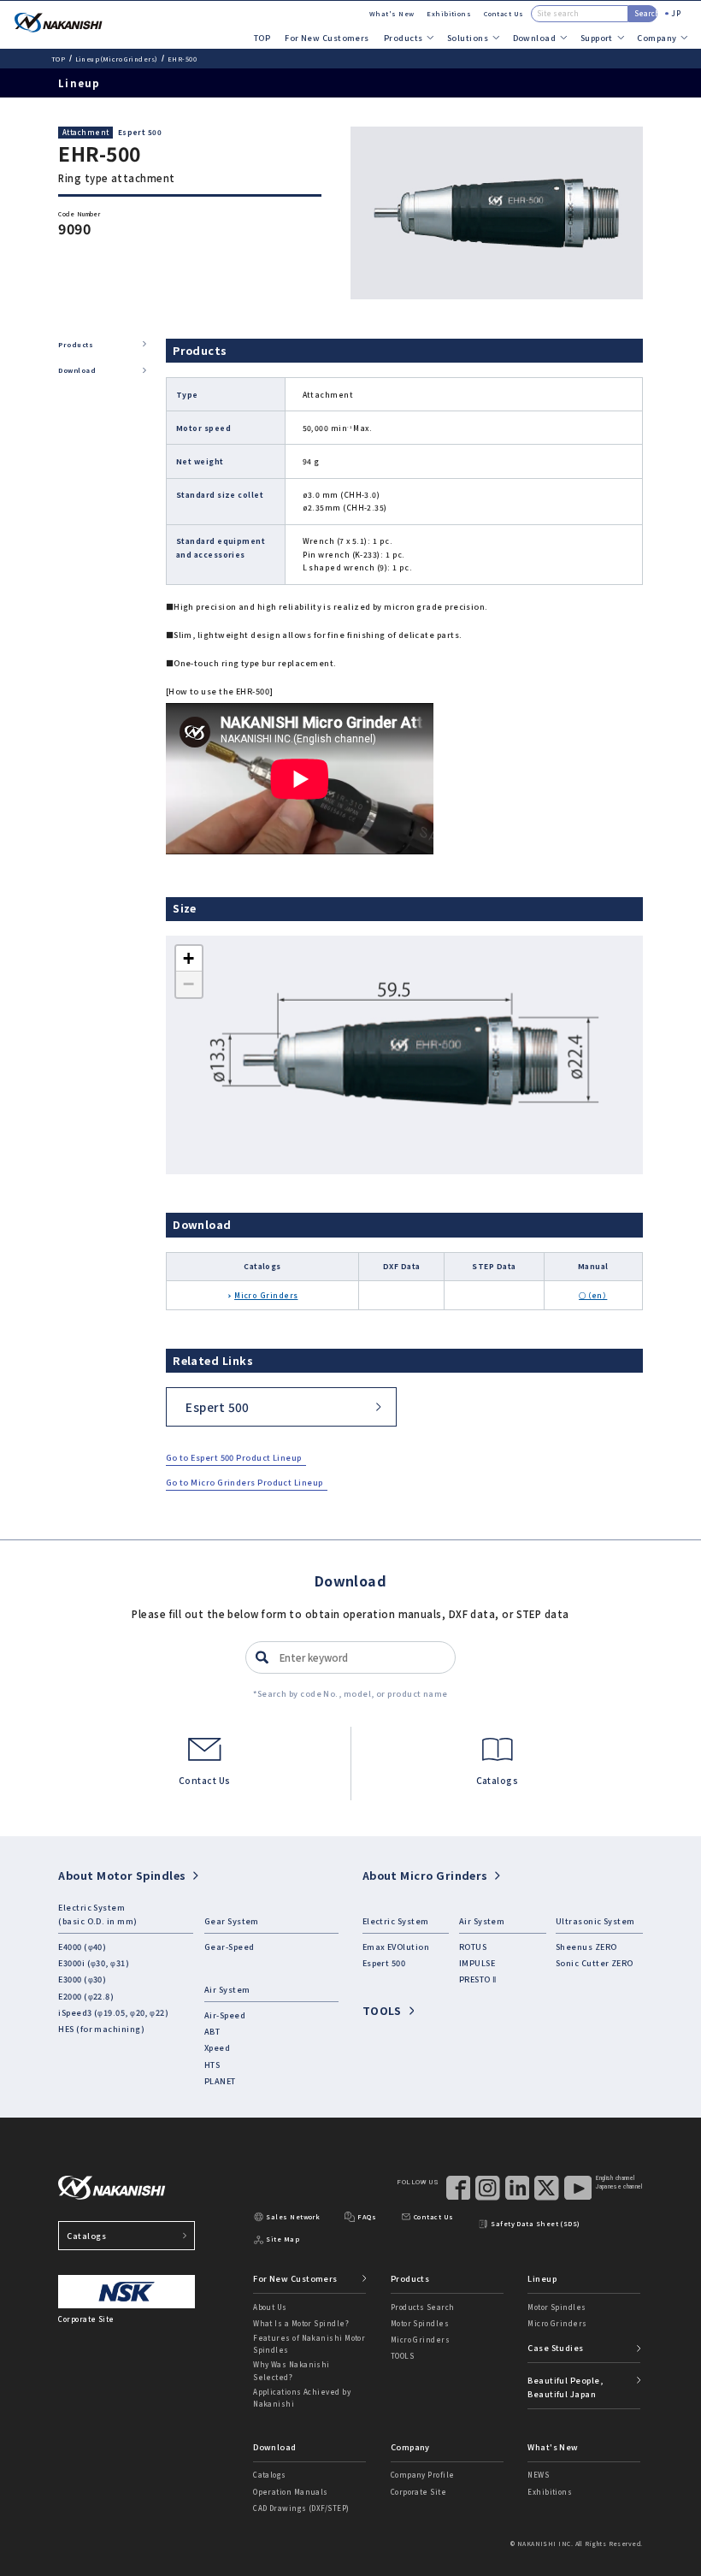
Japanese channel (619, 2187)
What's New (392, 13)
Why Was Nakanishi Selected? (292, 2370)
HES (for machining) (101, 2029)
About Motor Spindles (122, 1875)
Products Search (423, 2307)
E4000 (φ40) (82, 1947)
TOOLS (382, 2010)
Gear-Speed (230, 1947)
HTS (212, 2065)
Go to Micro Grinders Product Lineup (244, 1482)
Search (646, 13)
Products (76, 344)
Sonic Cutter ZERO (595, 1963)
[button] (189, 959)
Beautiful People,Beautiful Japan (565, 2387)
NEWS (538, 2475)
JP (676, 13)
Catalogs (86, 2236)
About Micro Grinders (425, 1875)
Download (77, 370)
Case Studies (555, 2348)
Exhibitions (449, 13)
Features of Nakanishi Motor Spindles (309, 2344)
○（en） (593, 1295)
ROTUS (473, 1947)
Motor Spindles (420, 2323)
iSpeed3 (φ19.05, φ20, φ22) (113, 2012)
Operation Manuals (291, 2492)
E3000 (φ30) (82, 1979)
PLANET (220, 2081)
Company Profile (423, 2475)
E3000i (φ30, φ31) (94, 1963)
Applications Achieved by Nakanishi (302, 2398)
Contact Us (504, 13)
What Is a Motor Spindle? (301, 2323)
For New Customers (327, 38)
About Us (270, 2307)
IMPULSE (477, 1963)
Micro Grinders (266, 1295)
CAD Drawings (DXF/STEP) (301, 2508)
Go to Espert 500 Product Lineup (234, 1457)
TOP (262, 38)
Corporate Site (418, 2492)
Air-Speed (225, 2015)
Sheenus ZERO (586, 1947)
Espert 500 (140, 132)
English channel (615, 2178)
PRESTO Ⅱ (478, 1979)
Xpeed (217, 2047)
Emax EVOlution (396, 1947)
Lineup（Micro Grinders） (117, 59)
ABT (212, 2031)
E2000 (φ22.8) (86, 1996)
